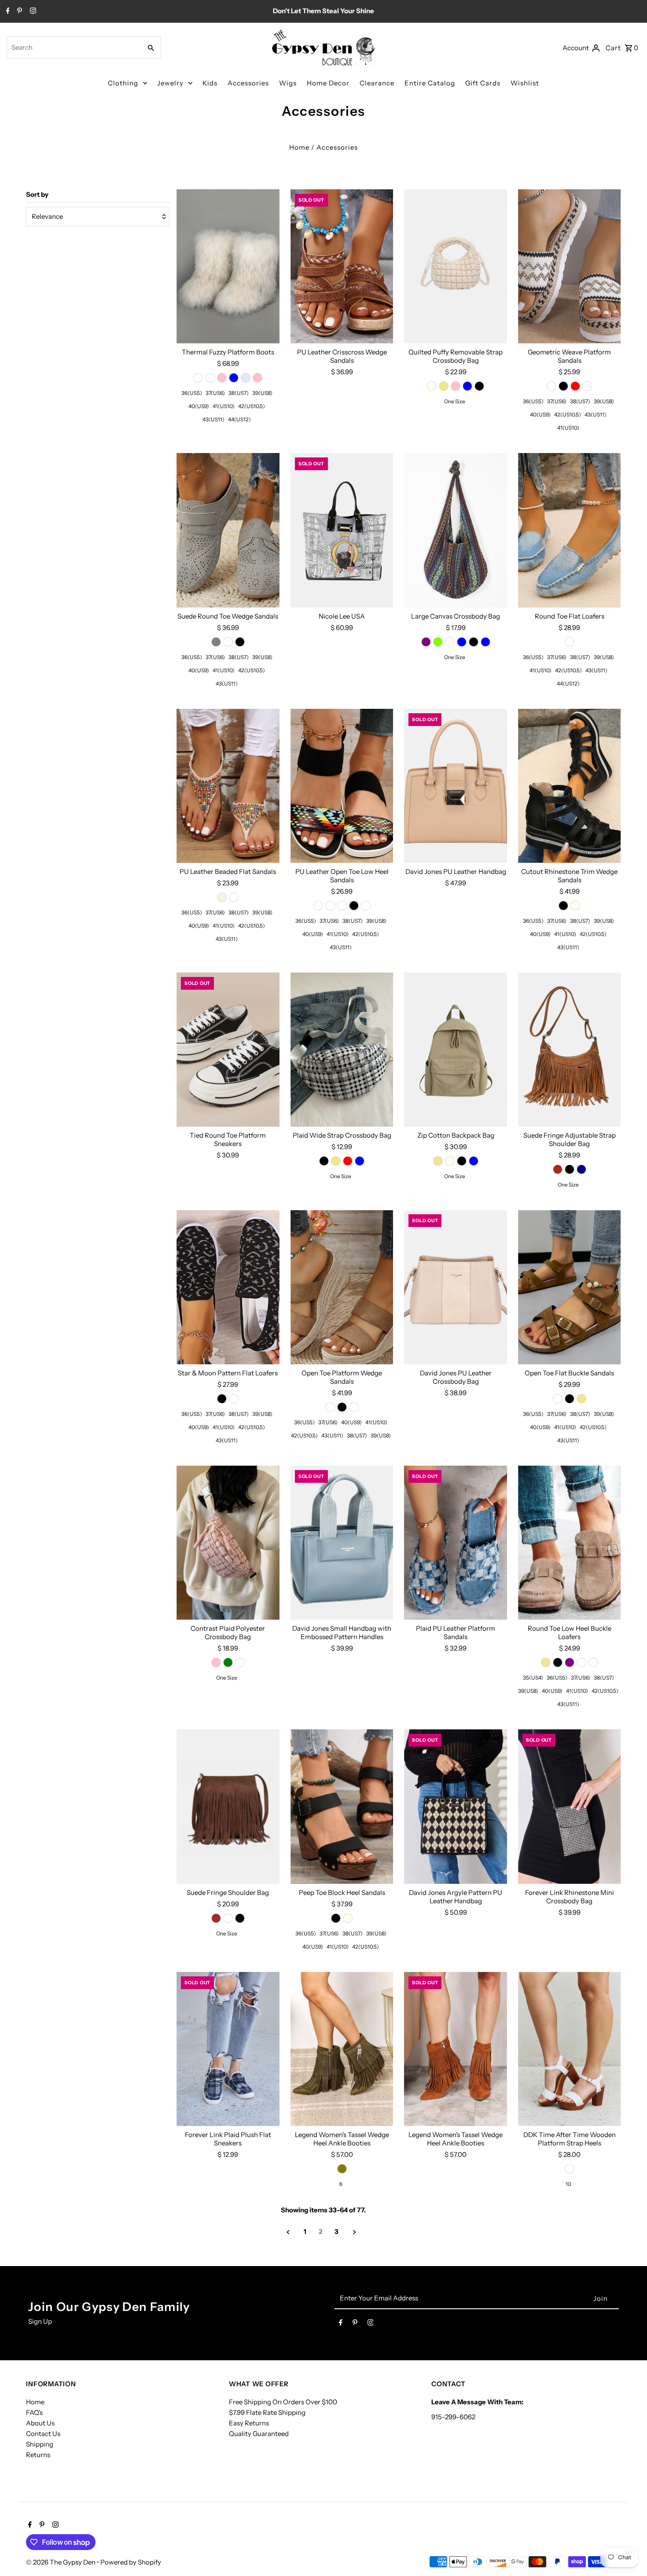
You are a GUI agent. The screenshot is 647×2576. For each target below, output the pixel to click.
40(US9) (199, 406)
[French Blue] (360, 1161)
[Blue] (462, 642)
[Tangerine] (240, 1662)
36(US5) (192, 393)
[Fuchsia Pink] (257, 378)
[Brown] (216, 1918)
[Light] (570, 642)
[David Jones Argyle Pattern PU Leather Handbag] (456, 1806)
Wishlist (525, 83)
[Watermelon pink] (222, 378)
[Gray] (216, 642)
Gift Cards (483, 83)
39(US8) (262, 393)
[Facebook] (7, 11)
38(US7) (239, 393)
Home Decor (328, 83)
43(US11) (213, 419)
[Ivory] (432, 386)
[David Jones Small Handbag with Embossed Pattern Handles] (342, 1543)
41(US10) (224, 406)
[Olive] (342, 2169)
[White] (198, 378)
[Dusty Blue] (474, 1161)
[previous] (288, 2232)
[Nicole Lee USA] (342, 530)
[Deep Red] (575, 386)
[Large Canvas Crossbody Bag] (456, 530)
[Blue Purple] (426, 642)
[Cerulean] (330, 906)
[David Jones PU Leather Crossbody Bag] (456, 1287)
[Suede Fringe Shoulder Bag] (228, 1806)
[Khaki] (444, 386)
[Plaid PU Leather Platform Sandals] (456, 1543)
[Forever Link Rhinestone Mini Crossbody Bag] (570, 1806)
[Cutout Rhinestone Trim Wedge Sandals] (570, 786)
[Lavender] (246, 378)
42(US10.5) (252, 406)
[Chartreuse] (438, 642)
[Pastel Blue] (234, 378)
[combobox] (73, 48)
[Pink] (456, 386)
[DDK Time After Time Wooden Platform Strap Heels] (570, 2049)
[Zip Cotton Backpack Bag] (456, 1050)
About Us (40, 2423)
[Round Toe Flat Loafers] (570, 530)
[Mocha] (558, 1399)
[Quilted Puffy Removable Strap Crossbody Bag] (456, 266)
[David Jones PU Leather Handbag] (456, 786)
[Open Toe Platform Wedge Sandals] (342, 1287)
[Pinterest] (18, 11)
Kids (210, 83)
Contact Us (43, 2434)
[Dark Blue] (485, 642)
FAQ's (34, 2412)
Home (299, 147)
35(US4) (533, 1678)
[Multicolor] (450, 642)
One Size (455, 401)
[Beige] (222, 897)
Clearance (377, 83)
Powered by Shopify (131, 2562)
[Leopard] (366, 906)
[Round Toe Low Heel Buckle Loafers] (570, 1543)
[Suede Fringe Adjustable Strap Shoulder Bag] (570, 1050)
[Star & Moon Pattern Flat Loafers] (228, 1287)
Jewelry (170, 83)
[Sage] (581, 1662)
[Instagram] (32, 11)
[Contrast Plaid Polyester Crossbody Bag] (228, 1543)
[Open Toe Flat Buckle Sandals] (570, 1287)
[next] (355, 2232)
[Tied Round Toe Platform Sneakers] (228, 1050)
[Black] (479, 386)
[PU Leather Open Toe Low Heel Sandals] (342, 786)
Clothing (123, 83)
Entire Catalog (430, 83)
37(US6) (215, 393)
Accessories (248, 83)
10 (568, 2184)
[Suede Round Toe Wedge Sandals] (228, 530)
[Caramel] (593, 1662)
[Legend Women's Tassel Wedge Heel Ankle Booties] (342, 2049)
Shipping (40, 2444)
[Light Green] (228, 1662)
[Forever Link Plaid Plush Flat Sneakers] (228, 2049)
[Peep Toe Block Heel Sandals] (342, 1806)
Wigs (288, 83)
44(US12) (239, 419)
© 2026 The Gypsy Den (61, 2562)
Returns (38, 2455)
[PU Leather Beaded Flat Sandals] (228, 786)
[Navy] (581, 1169)
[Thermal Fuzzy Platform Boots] (228, 266)
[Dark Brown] (558, 1169)
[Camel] (587, 386)
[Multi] (210, 378)
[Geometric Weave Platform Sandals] (570, 266)
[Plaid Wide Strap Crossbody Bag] (342, 1050)
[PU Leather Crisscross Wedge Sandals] (342, 266)
